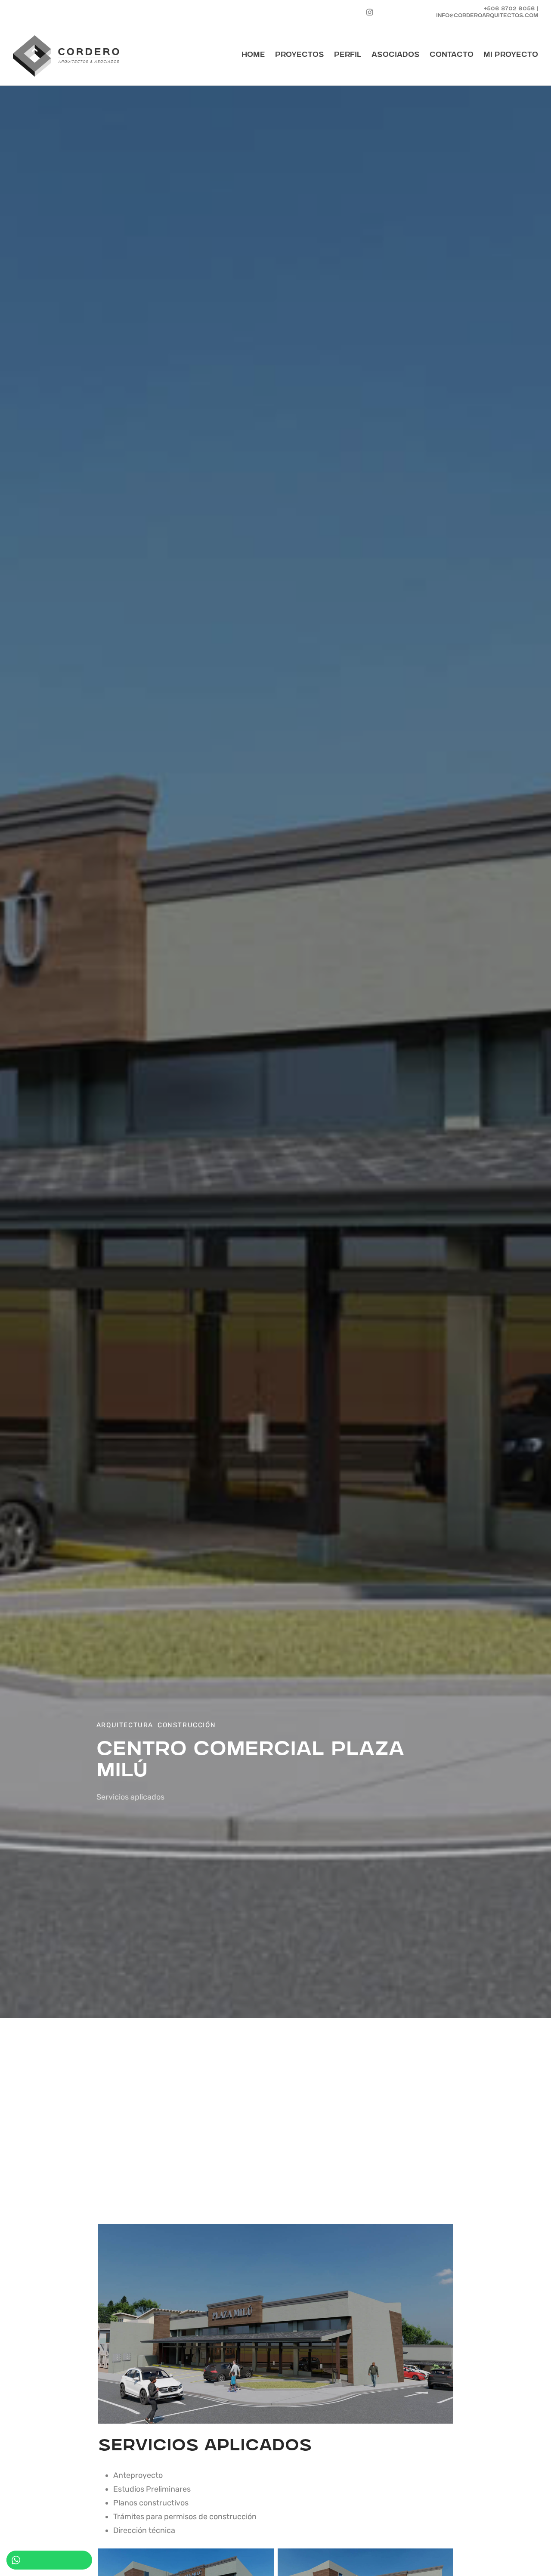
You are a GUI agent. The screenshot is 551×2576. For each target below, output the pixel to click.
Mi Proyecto (511, 55)
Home (253, 55)
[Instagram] (370, 12)
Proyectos (300, 55)
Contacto (452, 55)
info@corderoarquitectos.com (487, 16)
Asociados (396, 55)
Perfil (348, 55)
